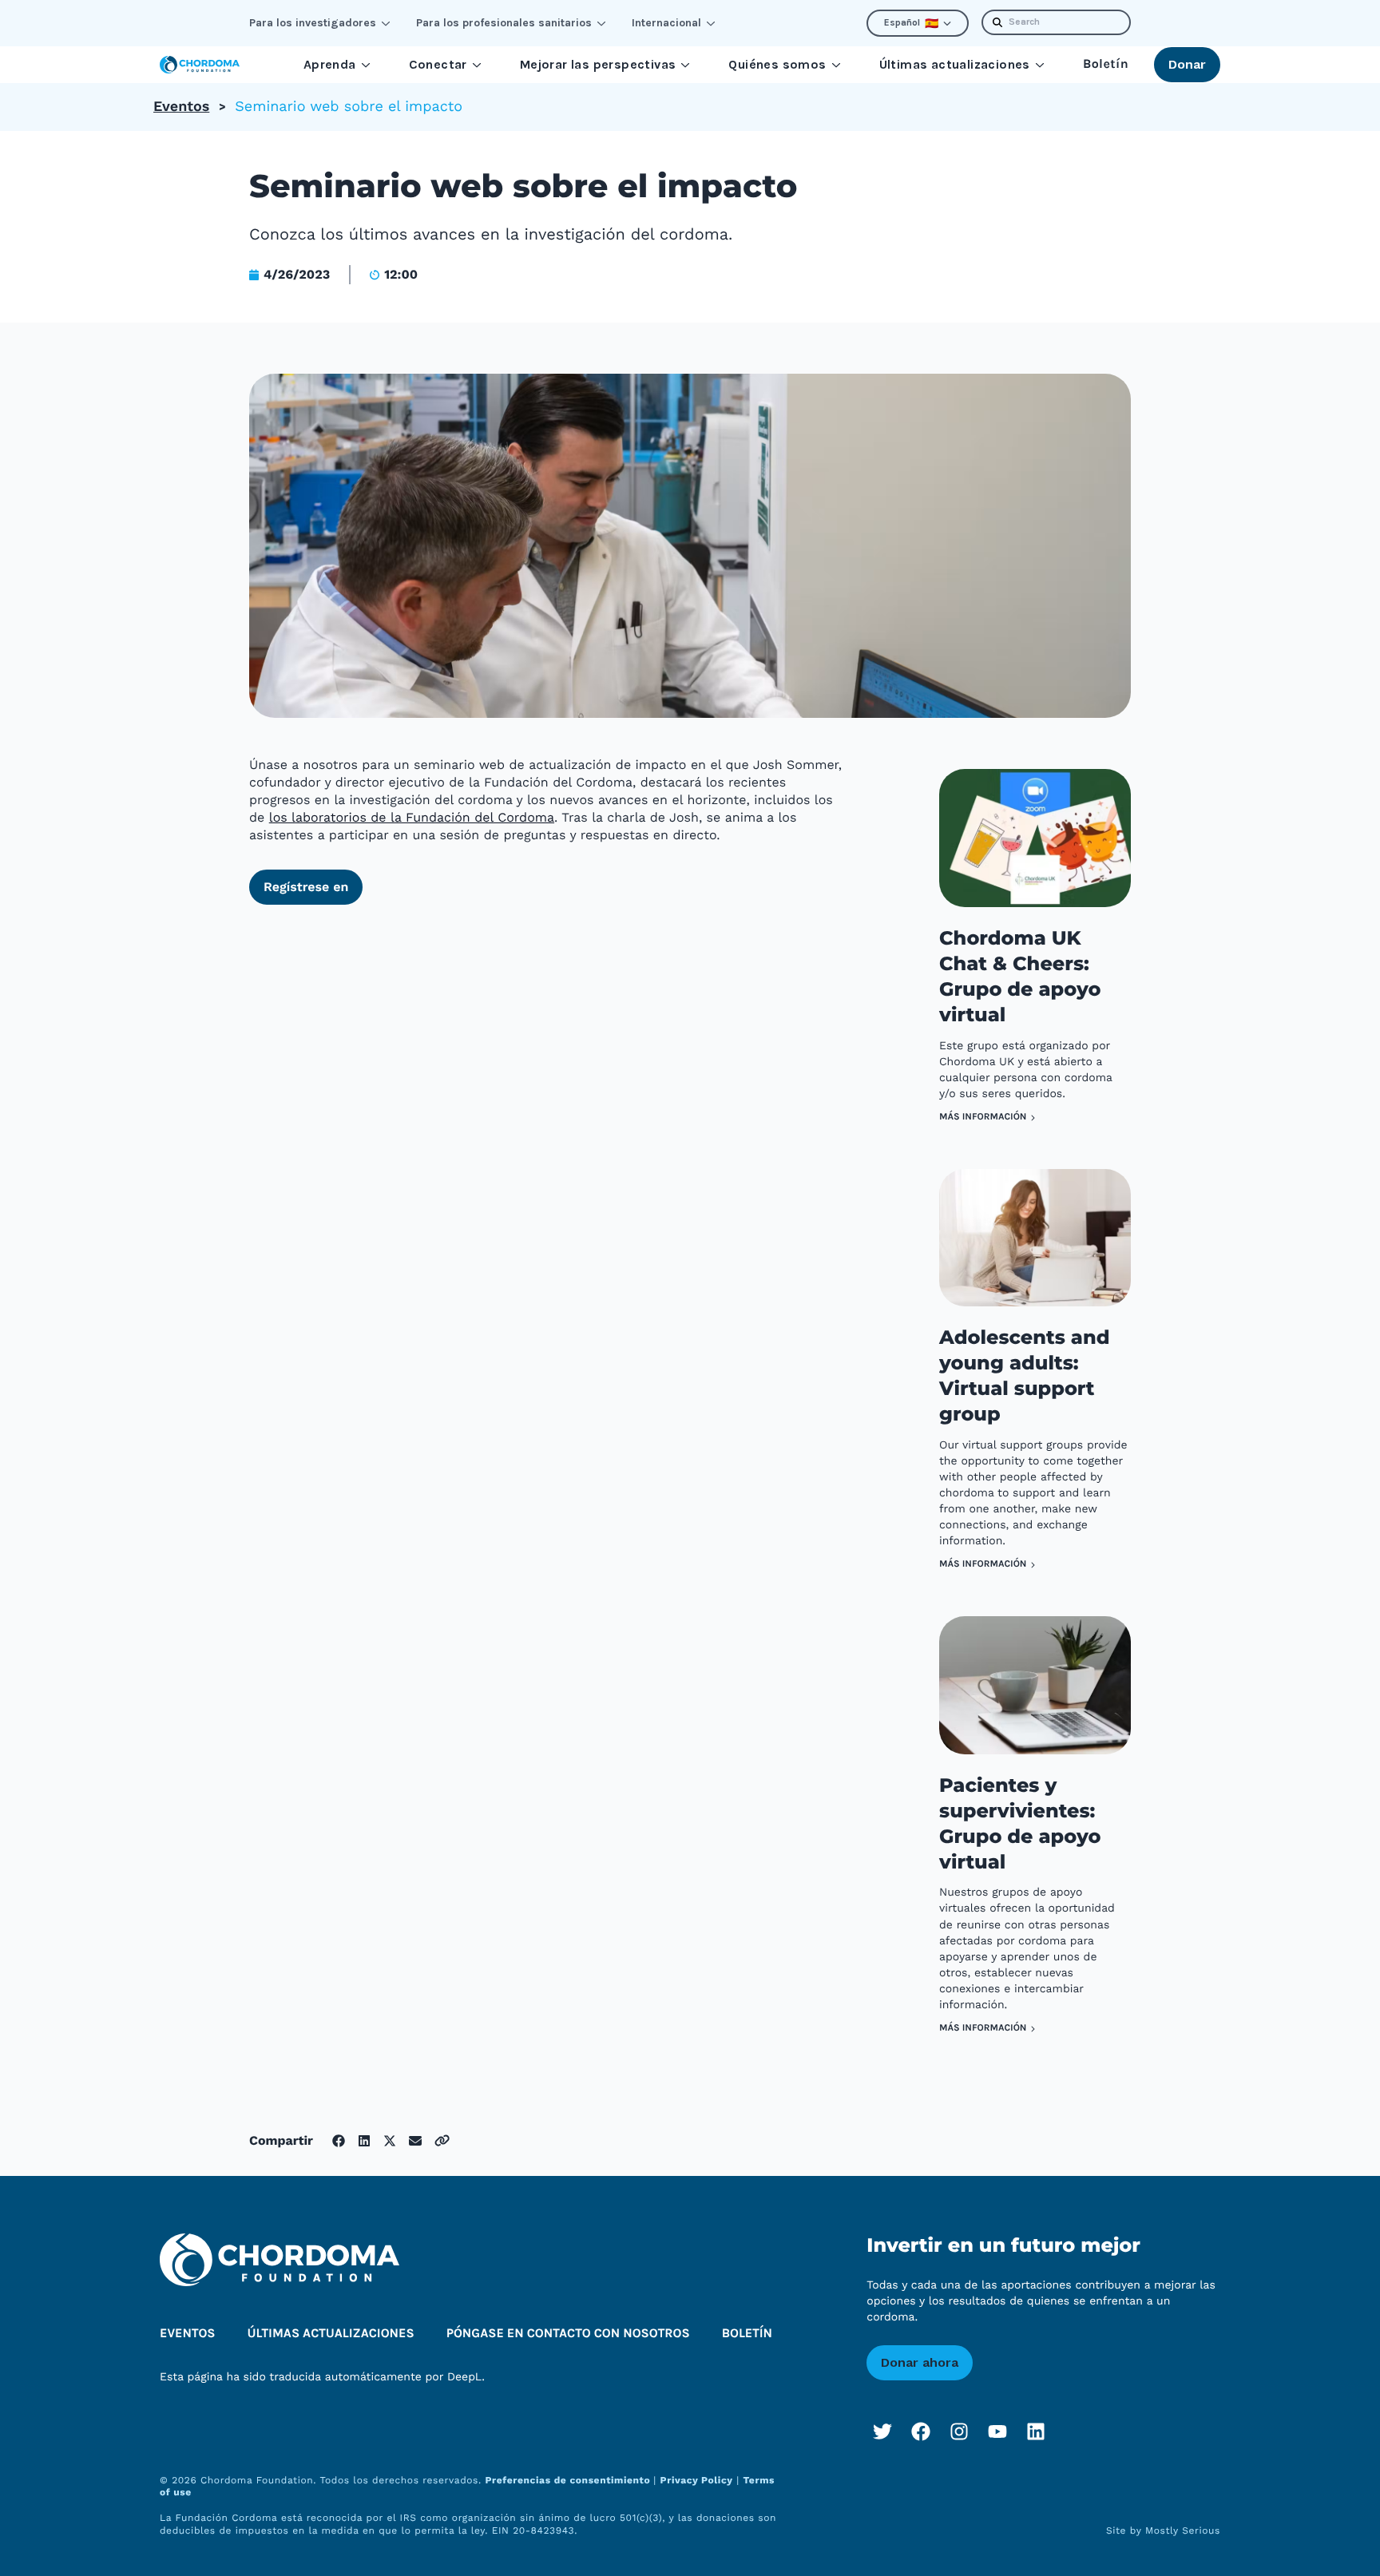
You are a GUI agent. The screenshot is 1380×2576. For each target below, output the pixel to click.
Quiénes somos (777, 64)
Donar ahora (920, 2362)
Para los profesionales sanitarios (504, 23)
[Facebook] (921, 2431)
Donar (1187, 64)
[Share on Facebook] (339, 2141)
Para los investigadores (313, 23)
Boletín (1106, 64)
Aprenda (330, 64)
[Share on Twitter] (390, 2141)
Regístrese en (306, 887)
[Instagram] (959, 2431)
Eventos (181, 107)
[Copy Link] (442, 2140)
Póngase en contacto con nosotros (568, 2334)
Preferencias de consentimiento (569, 2480)
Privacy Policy (697, 2480)
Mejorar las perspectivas (598, 64)
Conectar (438, 64)
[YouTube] (997, 2431)
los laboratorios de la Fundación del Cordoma (412, 817)
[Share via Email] (415, 2141)
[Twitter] (882, 2431)
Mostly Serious (1183, 2530)
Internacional (666, 23)
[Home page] (200, 65)
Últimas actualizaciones (955, 64)
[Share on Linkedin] (364, 2141)
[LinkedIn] (1036, 2431)
